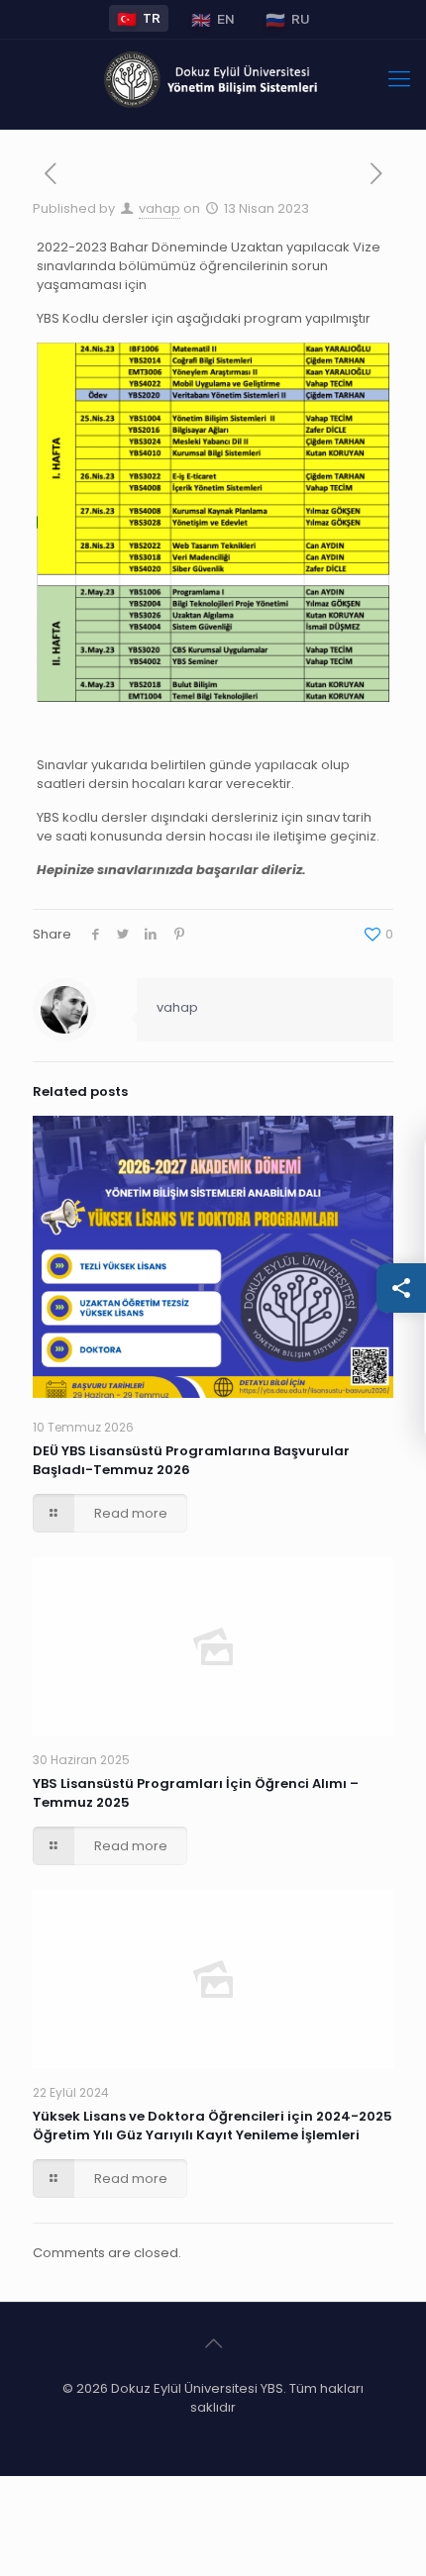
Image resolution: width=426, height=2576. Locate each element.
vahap (160, 208)
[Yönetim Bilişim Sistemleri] (213, 79)
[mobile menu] (399, 79)
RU (287, 19)
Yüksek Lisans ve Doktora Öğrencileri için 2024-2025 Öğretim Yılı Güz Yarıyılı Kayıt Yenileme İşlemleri (213, 2126)
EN (213, 19)
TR (139, 18)
